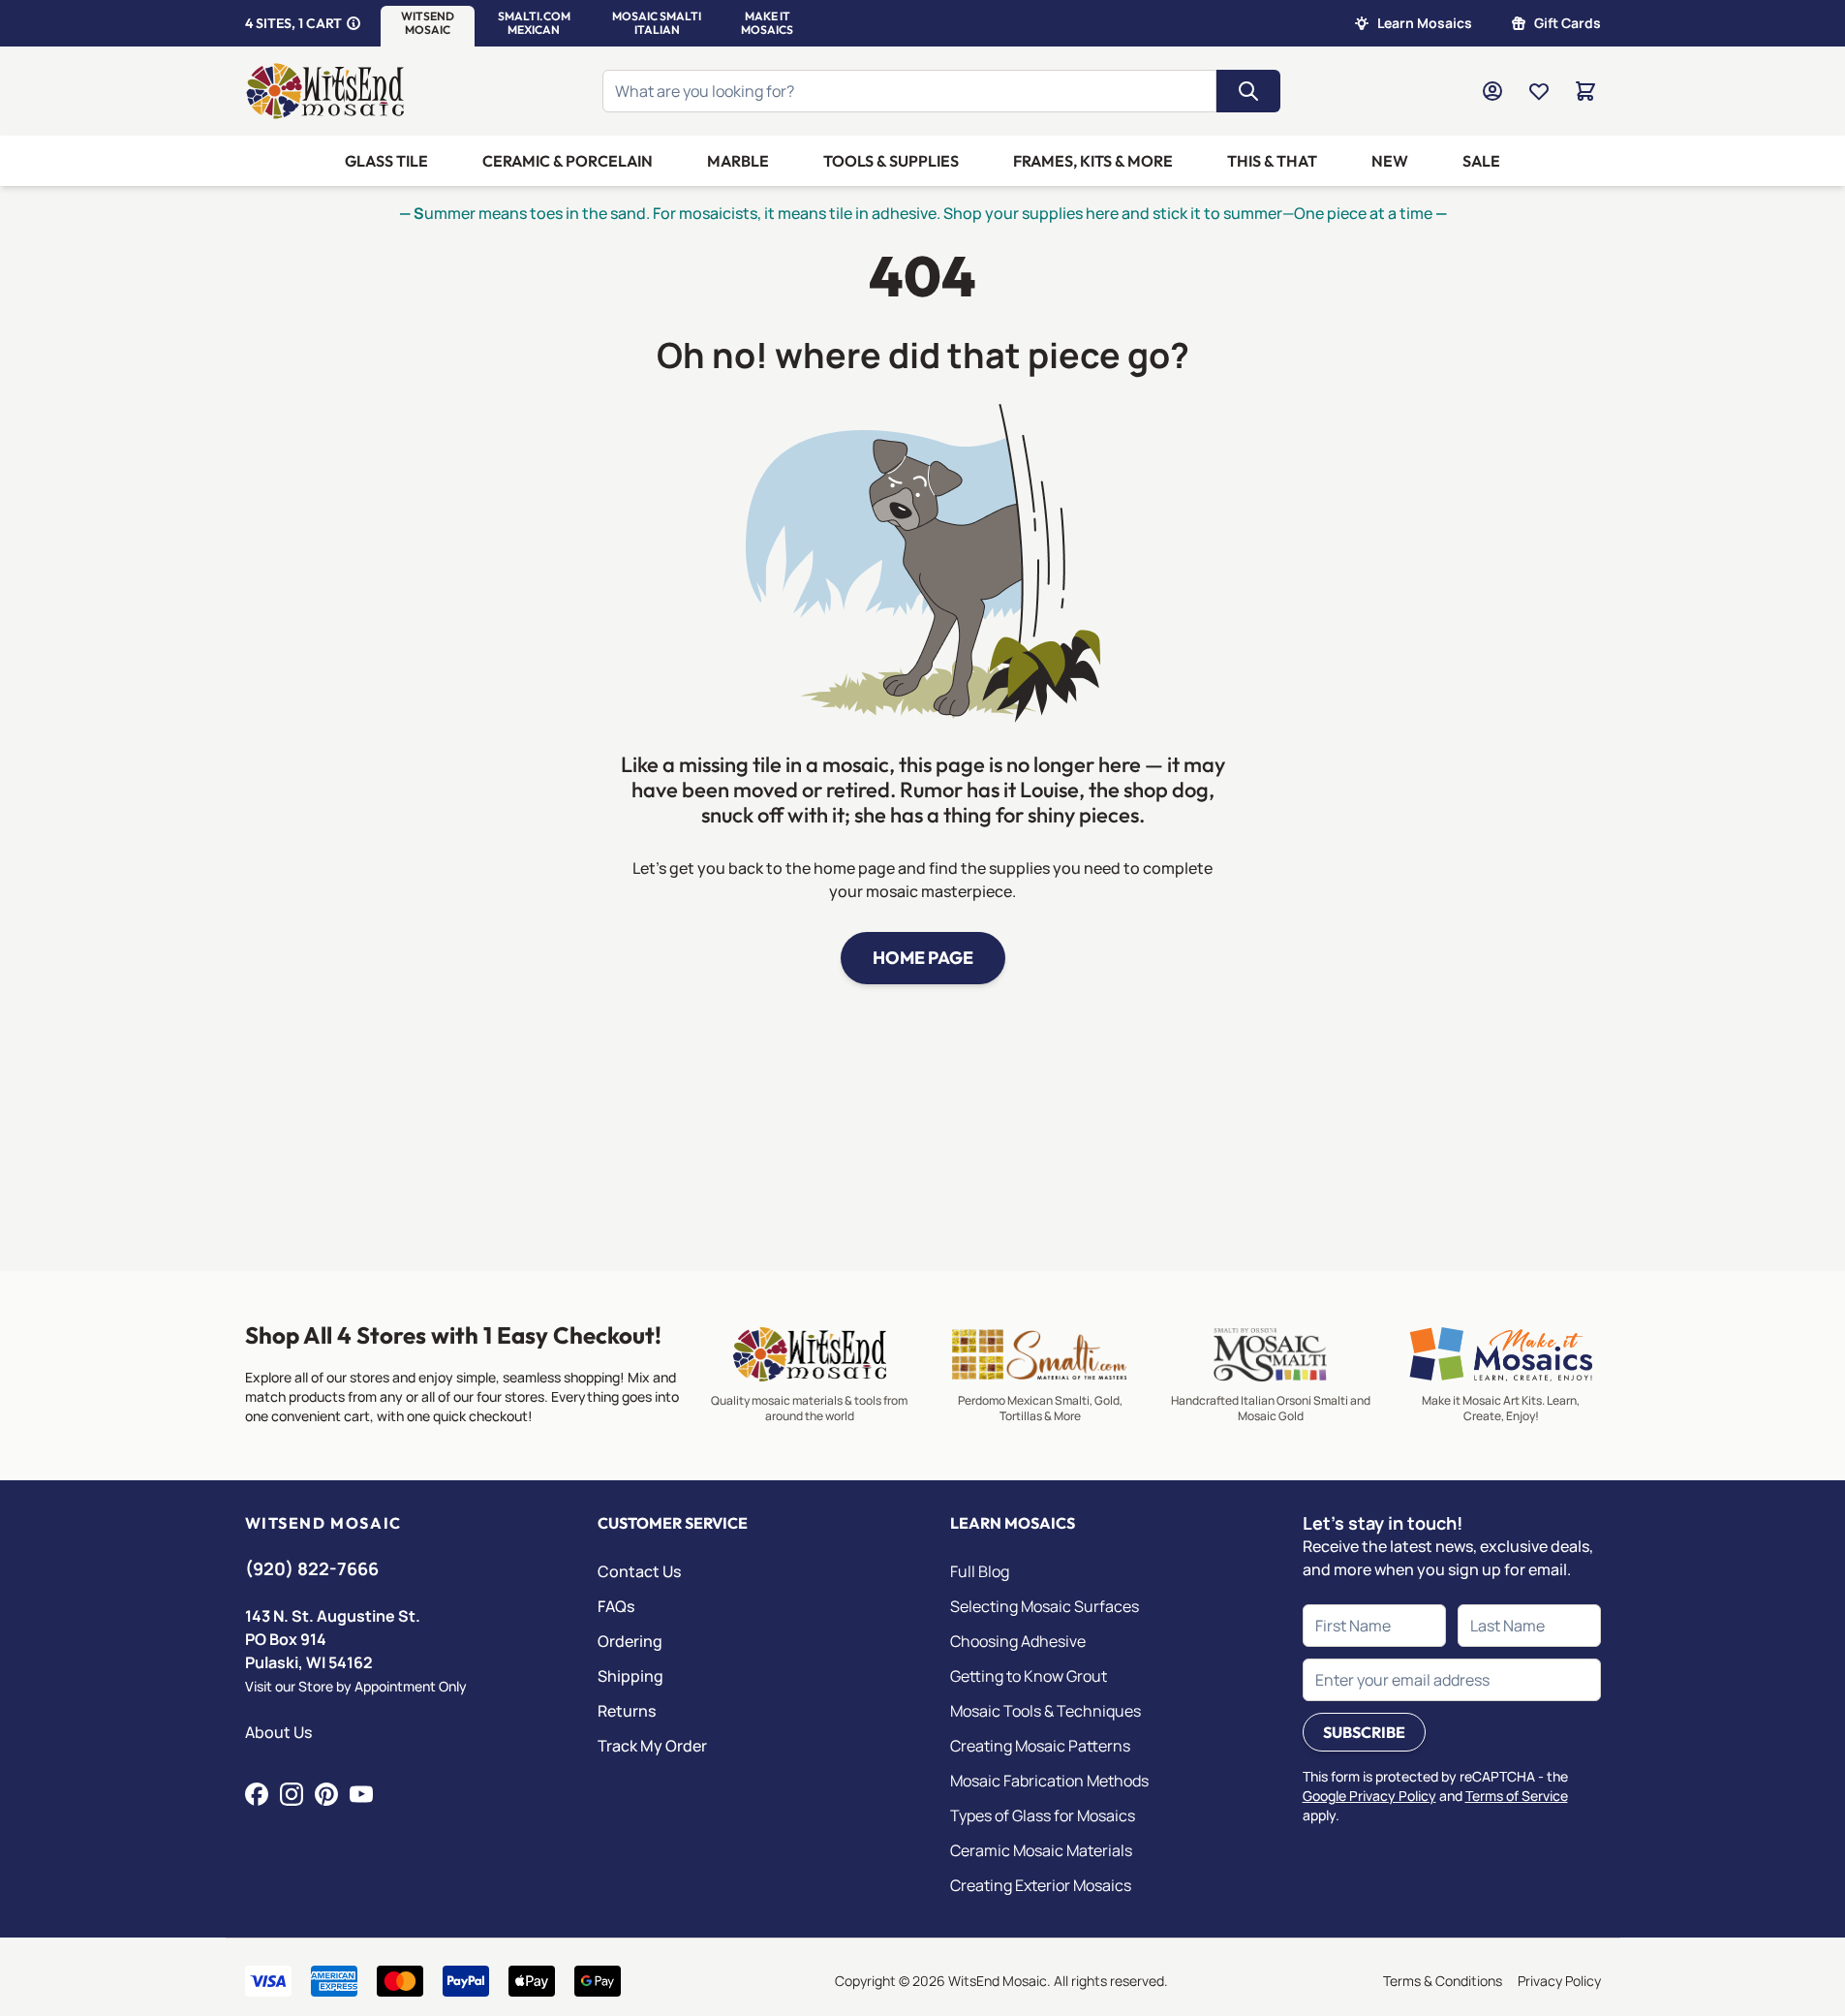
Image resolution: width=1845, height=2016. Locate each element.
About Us (278, 1732)
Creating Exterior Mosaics (1041, 1885)
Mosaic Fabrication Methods (1049, 1781)
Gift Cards (1568, 23)
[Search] (1248, 91)
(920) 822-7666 (312, 1568)
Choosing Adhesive (1018, 1641)
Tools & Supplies (891, 161)
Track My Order (652, 1746)
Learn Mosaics (1425, 23)
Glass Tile (386, 161)
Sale (1481, 161)
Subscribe (1364, 1732)
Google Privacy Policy (1369, 1796)
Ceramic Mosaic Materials (1041, 1850)
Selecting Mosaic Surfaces (1045, 1606)
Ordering (630, 1641)
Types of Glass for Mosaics (1043, 1815)
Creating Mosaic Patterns (1040, 1746)
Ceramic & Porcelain (568, 161)
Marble (738, 161)
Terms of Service (1517, 1796)
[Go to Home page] (326, 91)
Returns (627, 1711)
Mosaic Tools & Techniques (1045, 1711)
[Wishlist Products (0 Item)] (1539, 91)
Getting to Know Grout (1029, 1676)
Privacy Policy (1559, 1981)
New (1390, 161)
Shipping (630, 1676)
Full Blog (980, 1571)
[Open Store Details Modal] (354, 23)
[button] (428, 23)
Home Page (923, 958)
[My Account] (1492, 91)
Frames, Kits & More (1093, 161)
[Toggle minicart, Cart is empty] (1585, 91)
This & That (1272, 161)
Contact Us (639, 1571)
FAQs (616, 1606)
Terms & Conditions (1443, 1981)
